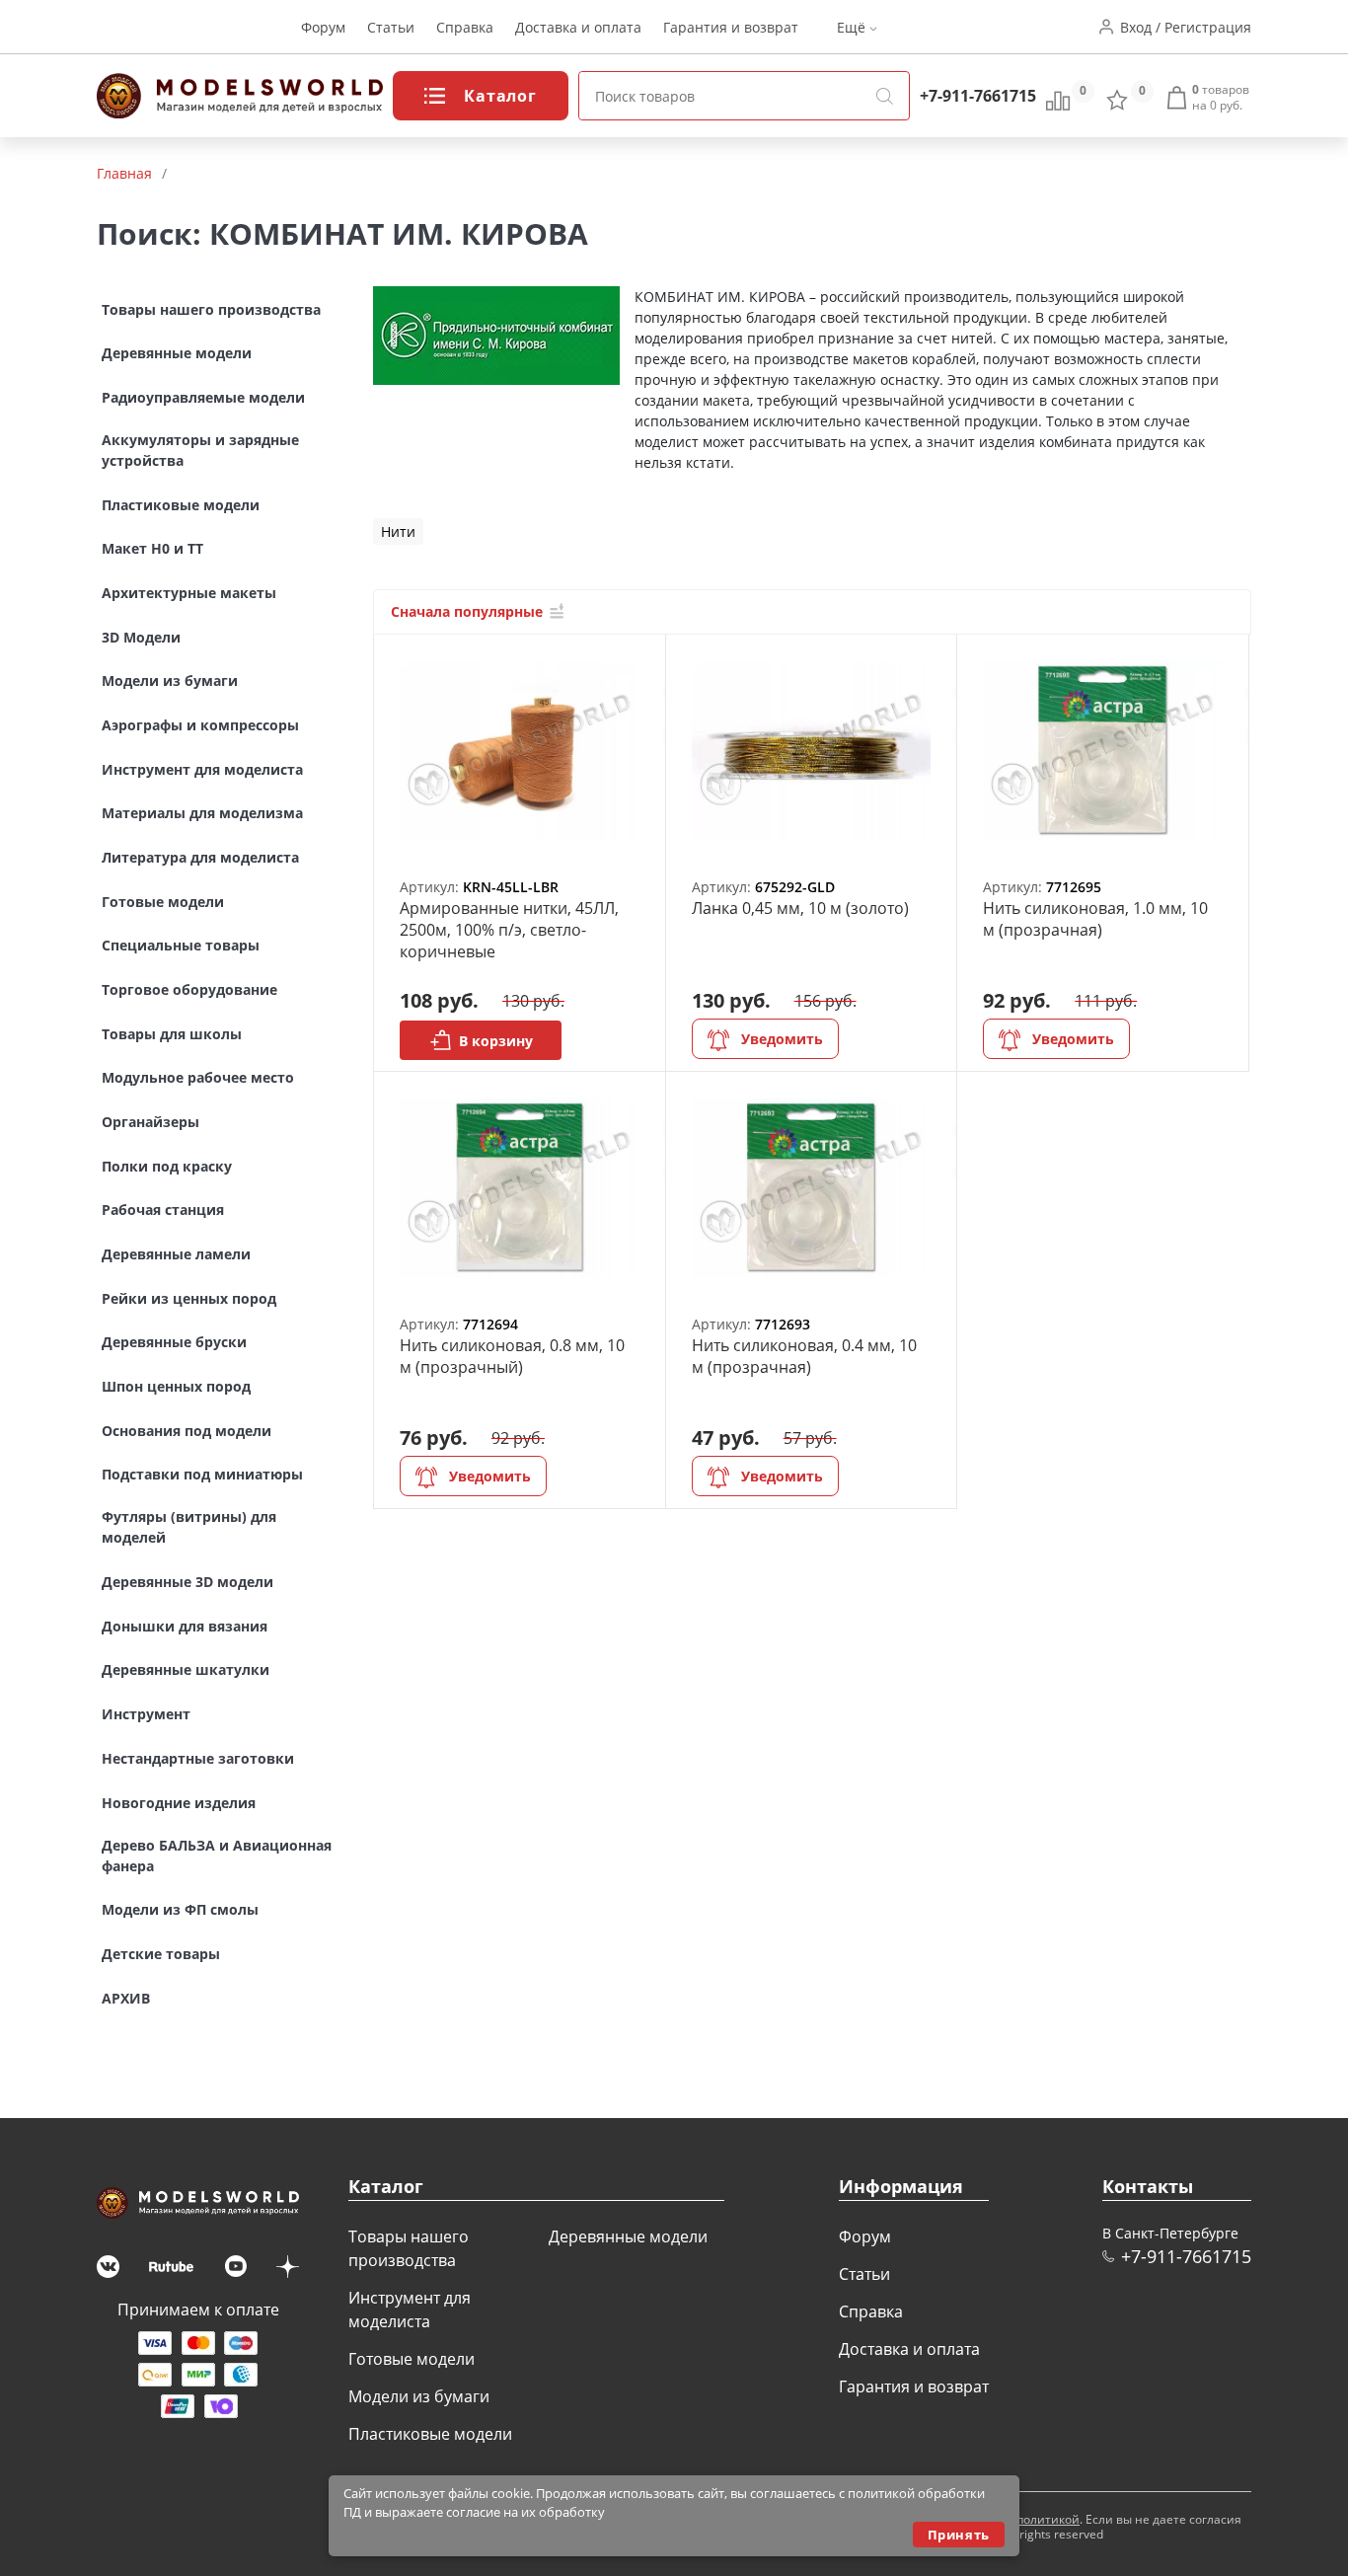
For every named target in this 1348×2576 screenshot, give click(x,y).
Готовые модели (412, 2359)
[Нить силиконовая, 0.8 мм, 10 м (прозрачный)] (520, 1188)
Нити (398, 531)
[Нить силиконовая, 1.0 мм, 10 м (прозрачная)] (1103, 751)
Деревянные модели (628, 2236)
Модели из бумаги (419, 2396)
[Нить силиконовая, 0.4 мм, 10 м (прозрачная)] (812, 1188)
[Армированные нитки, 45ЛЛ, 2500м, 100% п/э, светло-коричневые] (520, 751)
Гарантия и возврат (731, 27)
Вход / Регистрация (1186, 27)
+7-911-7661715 (978, 96)
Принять (959, 2535)
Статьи (391, 27)
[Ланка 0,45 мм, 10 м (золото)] (812, 751)
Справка (465, 27)
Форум (323, 27)
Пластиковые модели (430, 2434)
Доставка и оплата (578, 27)
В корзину (496, 1041)
